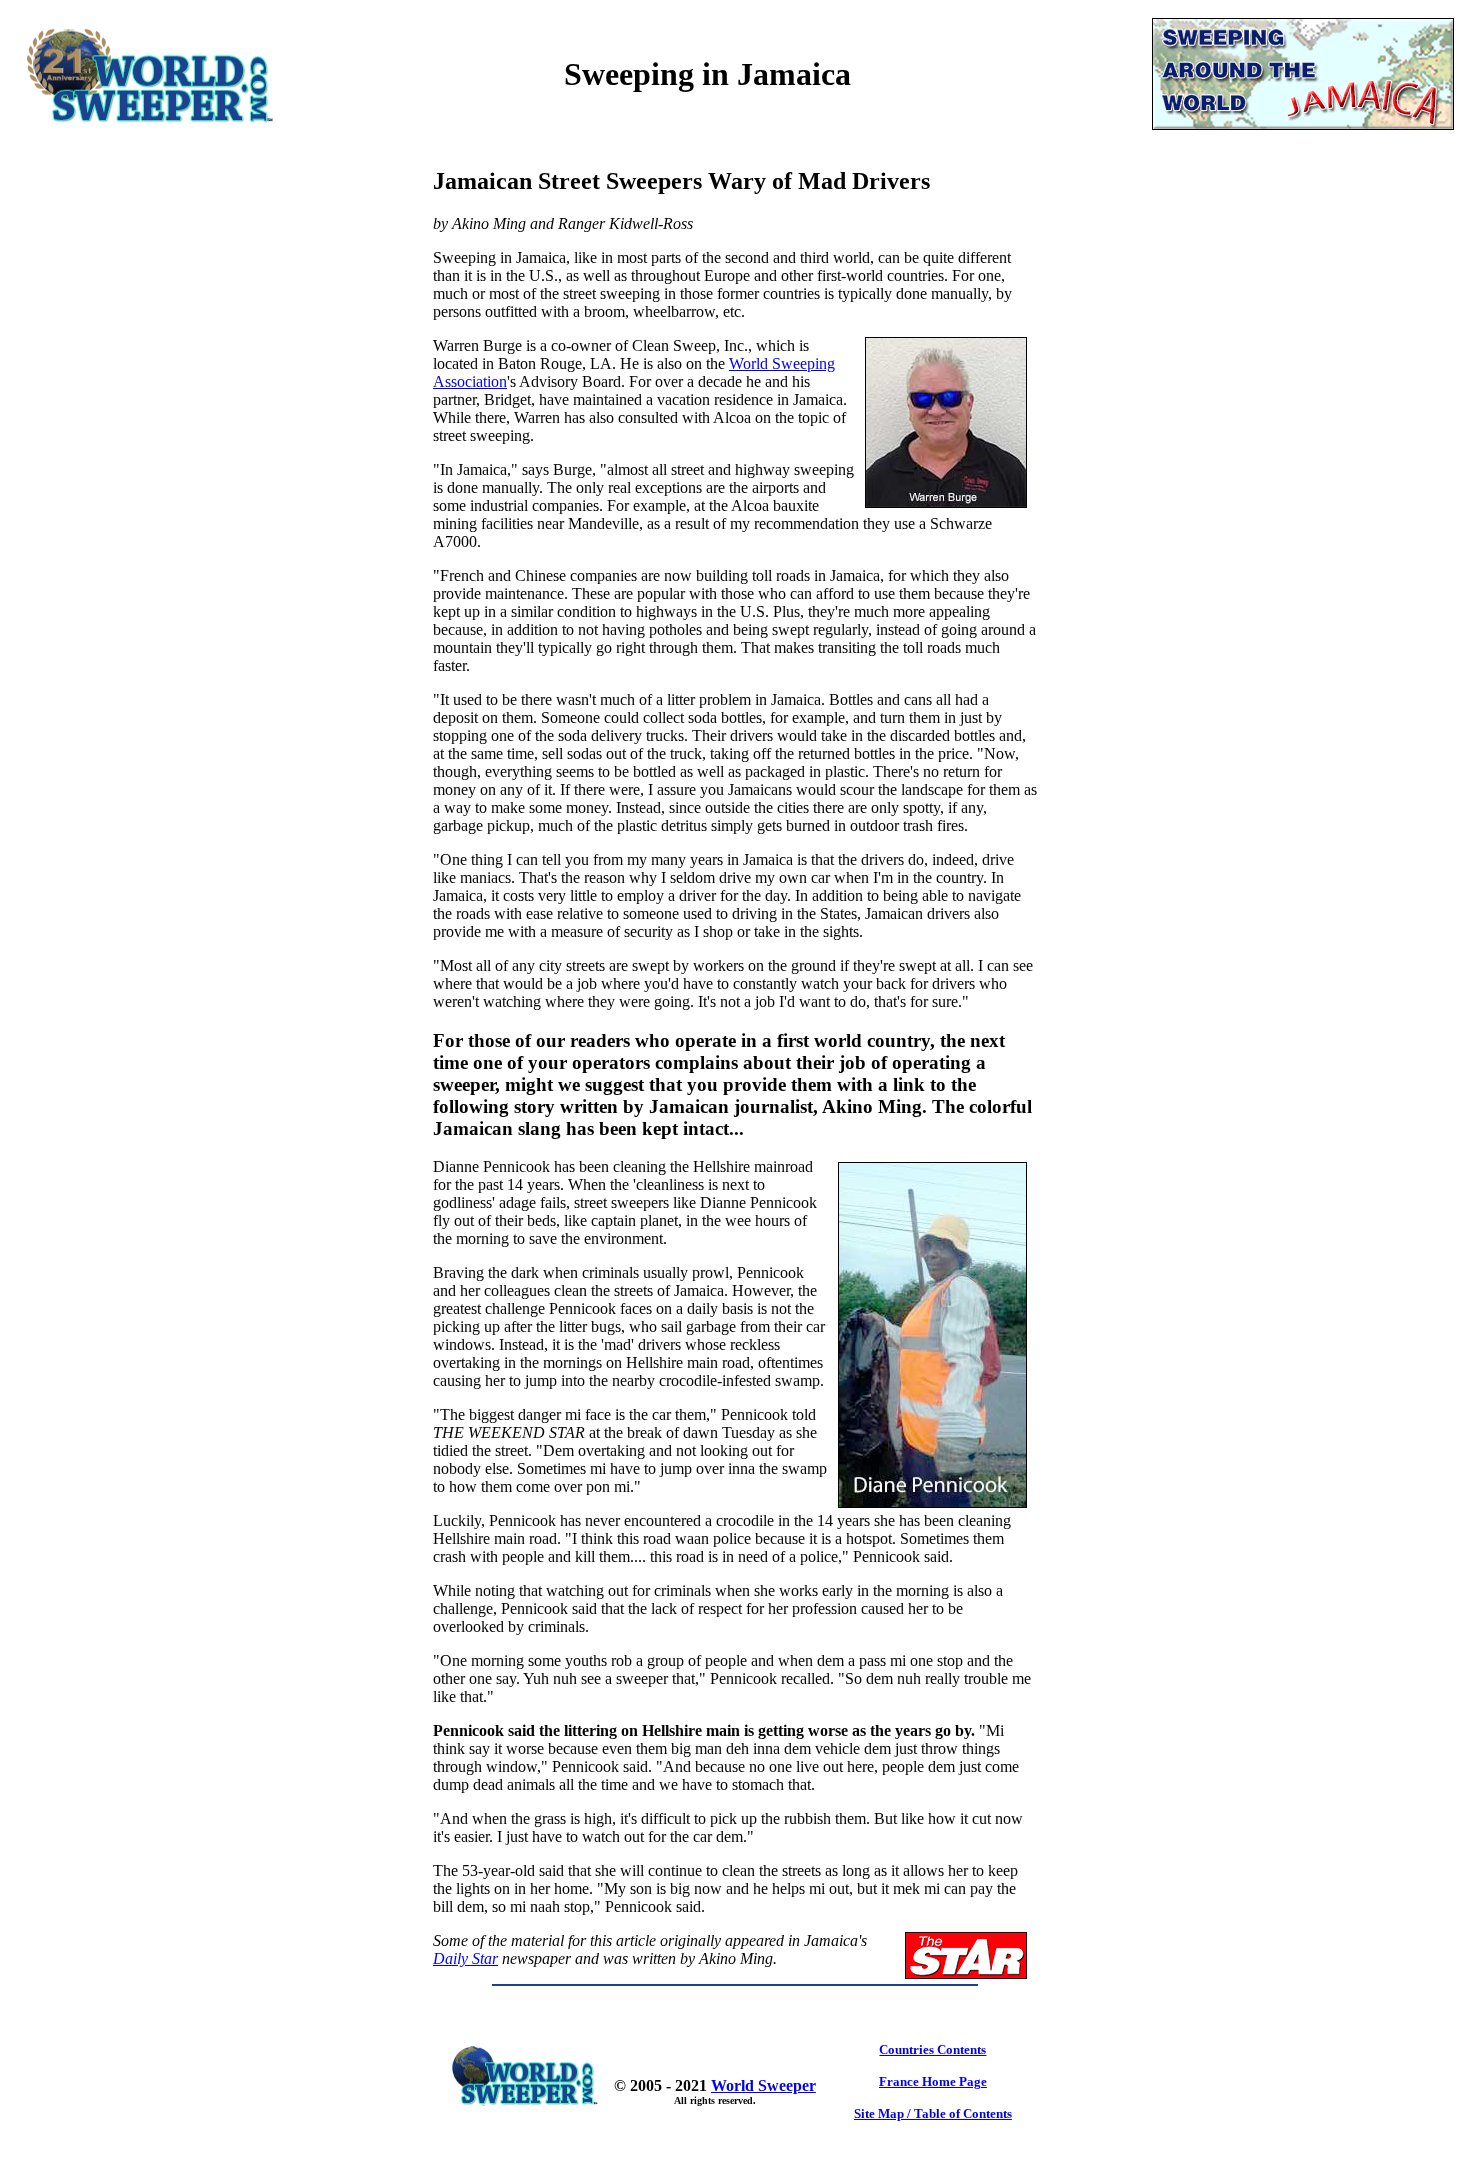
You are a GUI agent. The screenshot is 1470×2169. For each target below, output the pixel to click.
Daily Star (465, 1958)
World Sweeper (763, 2085)
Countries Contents (932, 2049)
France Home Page (933, 2081)
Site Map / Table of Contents (933, 2113)
